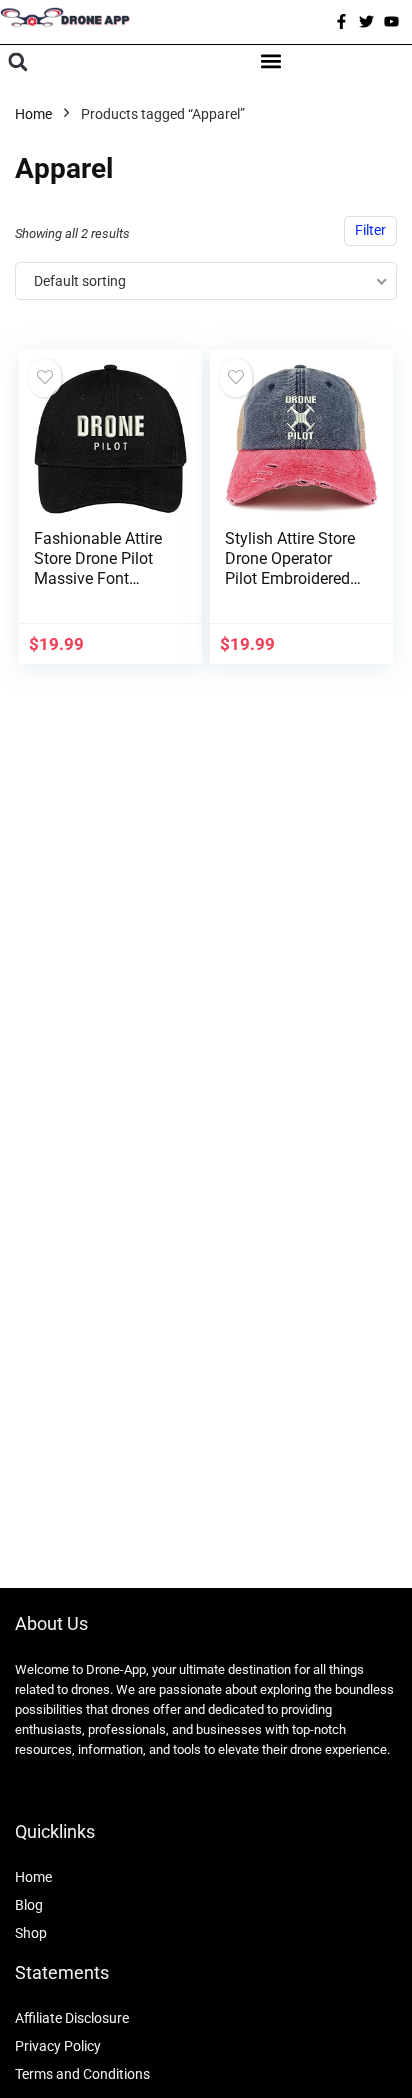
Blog (29, 1905)
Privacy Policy (58, 2046)
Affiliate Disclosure (72, 2018)
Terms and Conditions (82, 2074)
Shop (31, 1933)
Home (33, 114)
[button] (17, 62)
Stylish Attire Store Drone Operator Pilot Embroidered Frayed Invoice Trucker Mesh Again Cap (290, 588)
